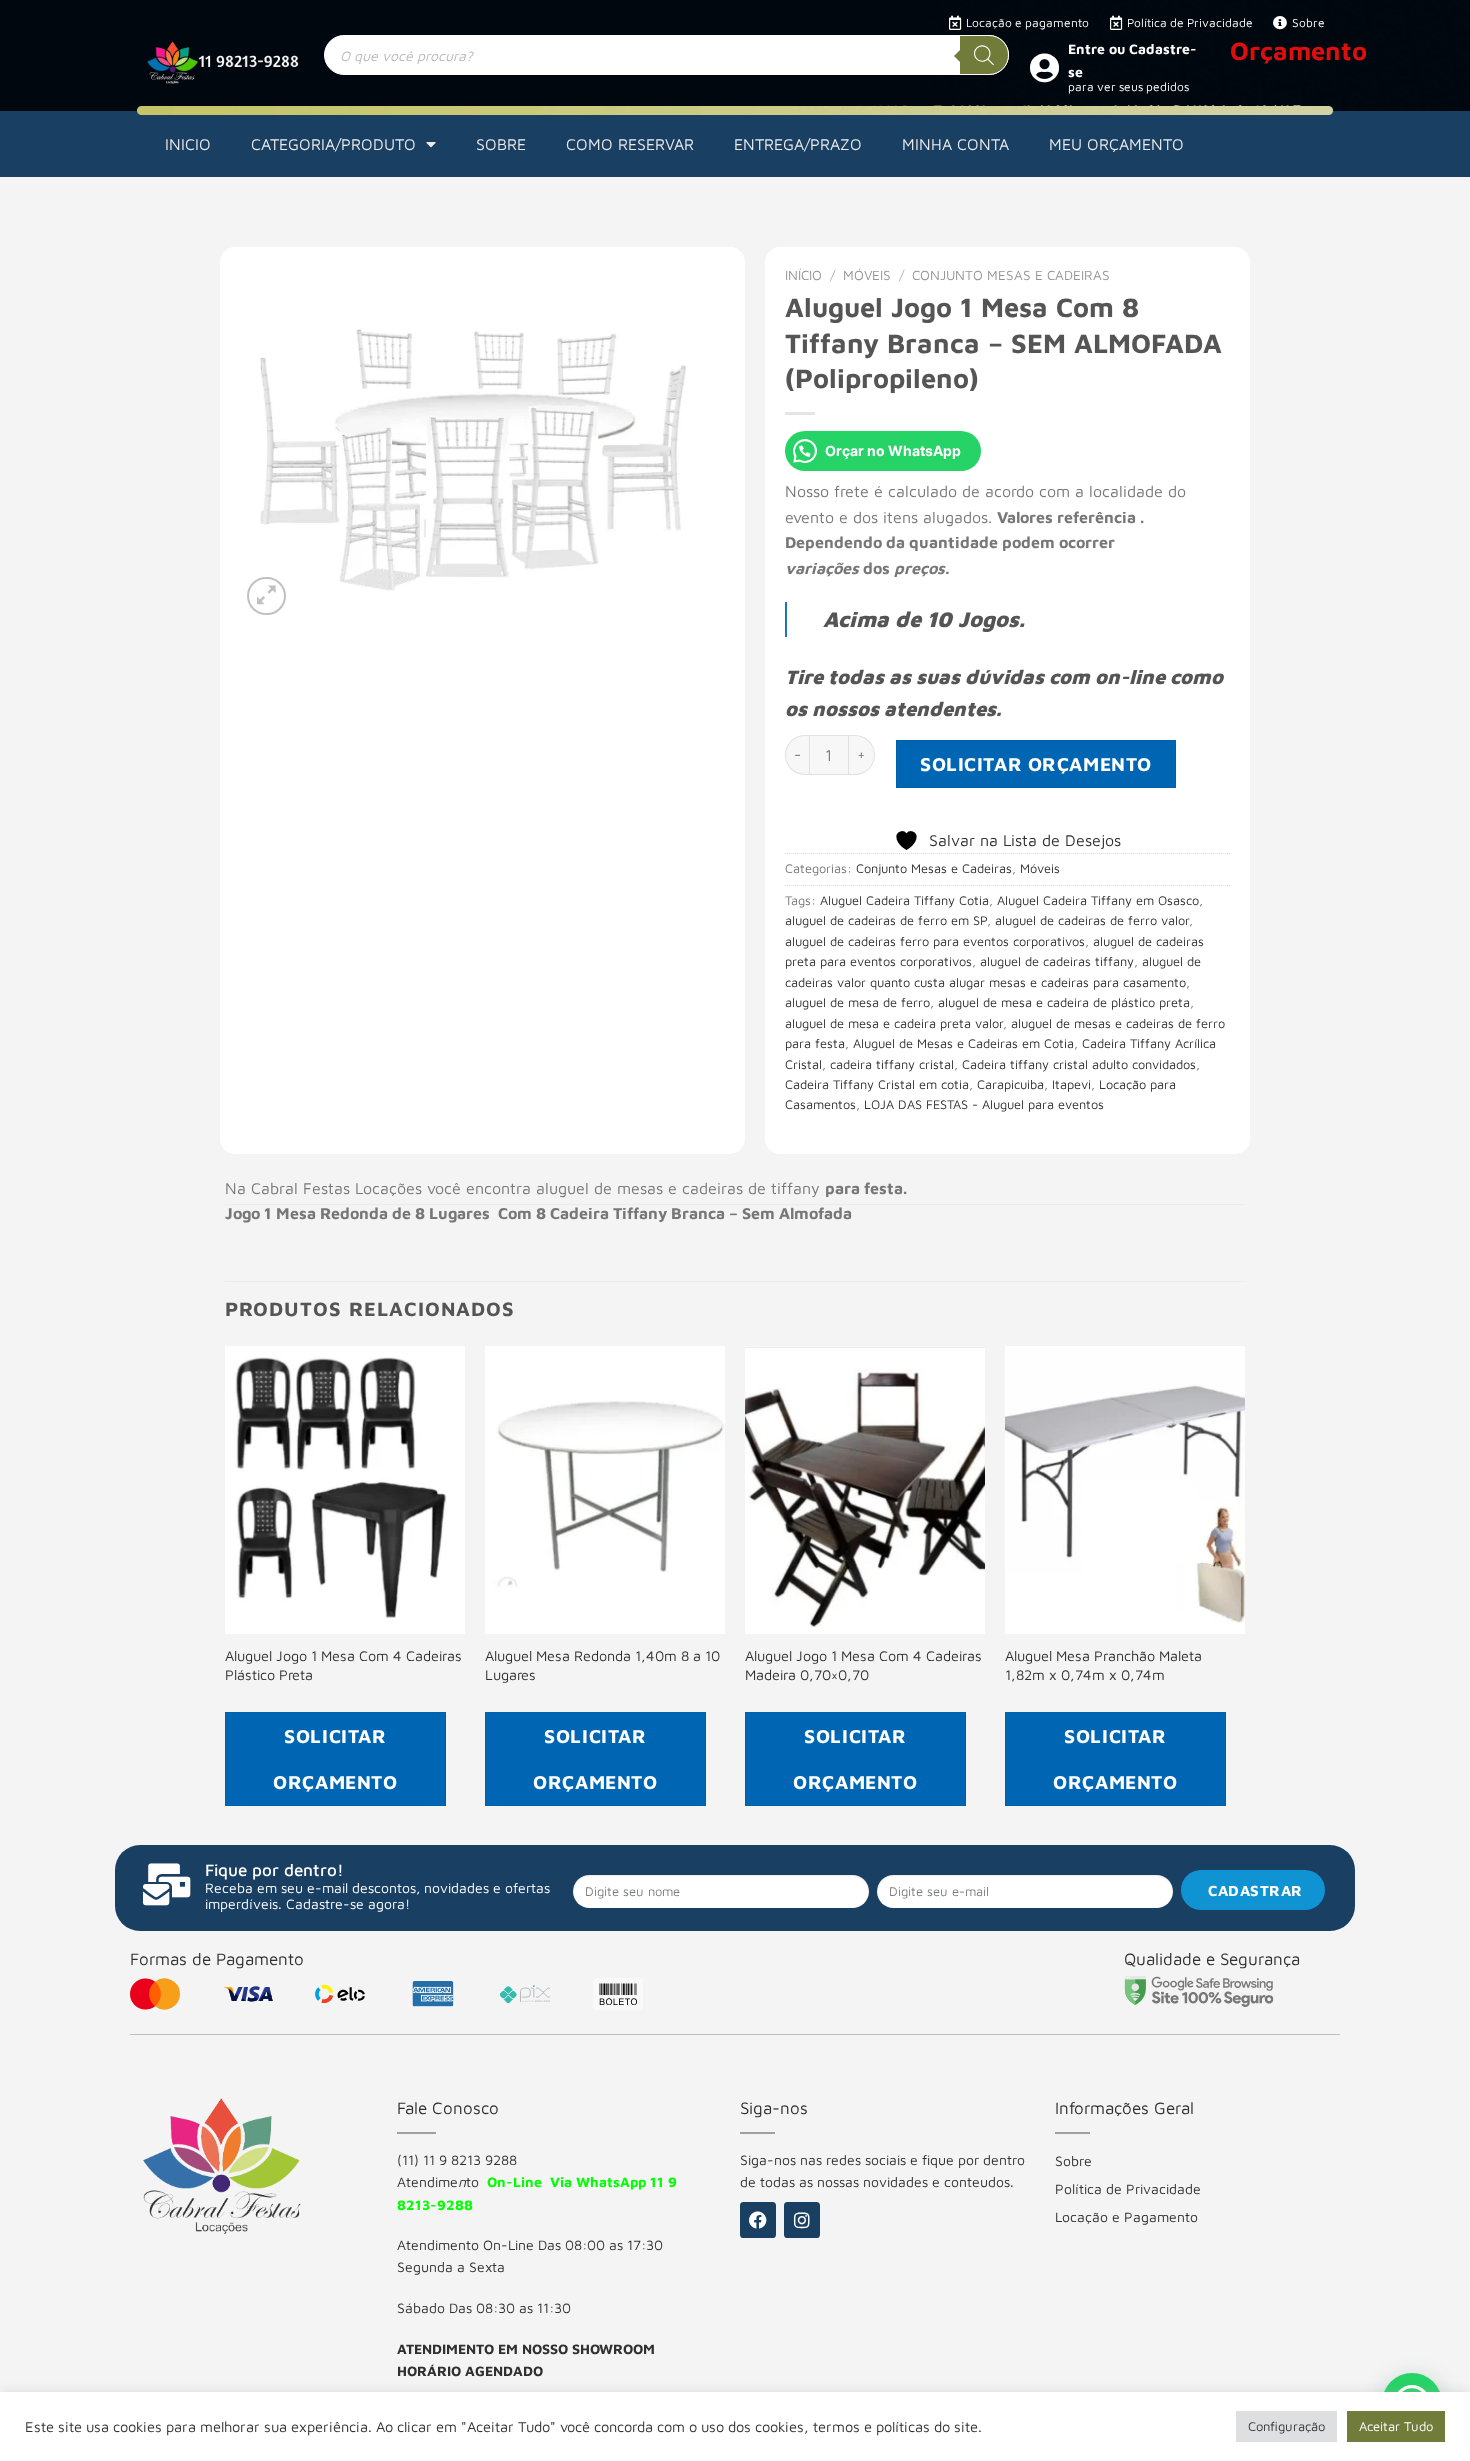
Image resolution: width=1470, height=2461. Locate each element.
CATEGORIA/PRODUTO (333, 144)
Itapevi (1071, 1084)
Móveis (867, 275)
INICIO (188, 144)
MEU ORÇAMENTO (1116, 144)
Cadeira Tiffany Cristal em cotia (877, 1084)
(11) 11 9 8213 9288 (457, 2159)
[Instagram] (802, 2220)
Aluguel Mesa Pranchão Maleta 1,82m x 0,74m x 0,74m (1103, 1665)
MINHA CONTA (955, 144)
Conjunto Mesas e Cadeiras (1011, 275)
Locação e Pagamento (1126, 2216)
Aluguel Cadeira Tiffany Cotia (904, 900)
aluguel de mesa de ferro (857, 1002)
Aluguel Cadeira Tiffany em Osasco (1098, 900)
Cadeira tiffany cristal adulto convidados (1079, 1064)
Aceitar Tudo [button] (1396, 2426)
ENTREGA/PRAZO (798, 144)
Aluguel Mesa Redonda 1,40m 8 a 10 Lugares (602, 1665)
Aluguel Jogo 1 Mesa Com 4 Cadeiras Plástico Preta (343, 1665)
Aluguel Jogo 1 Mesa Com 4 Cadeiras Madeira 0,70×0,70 (863, 1665)
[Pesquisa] (984, 55)
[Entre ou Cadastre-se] (1044, 67)
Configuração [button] (1286, 2426)
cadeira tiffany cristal (892, 1064)
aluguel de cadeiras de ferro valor (1092, 920)
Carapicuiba (1010, 1084)
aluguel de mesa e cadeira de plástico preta (1064, 1002)
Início (803, 275)
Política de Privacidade (1128, 2188)
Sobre (1073, 2160)
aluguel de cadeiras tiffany (1057, 961)
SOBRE (501, 144)
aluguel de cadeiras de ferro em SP (886, 920)
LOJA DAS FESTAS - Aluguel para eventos (984, 1104)
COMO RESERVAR (630, 144)
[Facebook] (758, 2220)
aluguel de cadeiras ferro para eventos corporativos (935, 941)
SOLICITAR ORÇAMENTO (1036, 763)
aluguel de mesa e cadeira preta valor (894, 1023)
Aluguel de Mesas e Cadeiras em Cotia (963, 1043)
